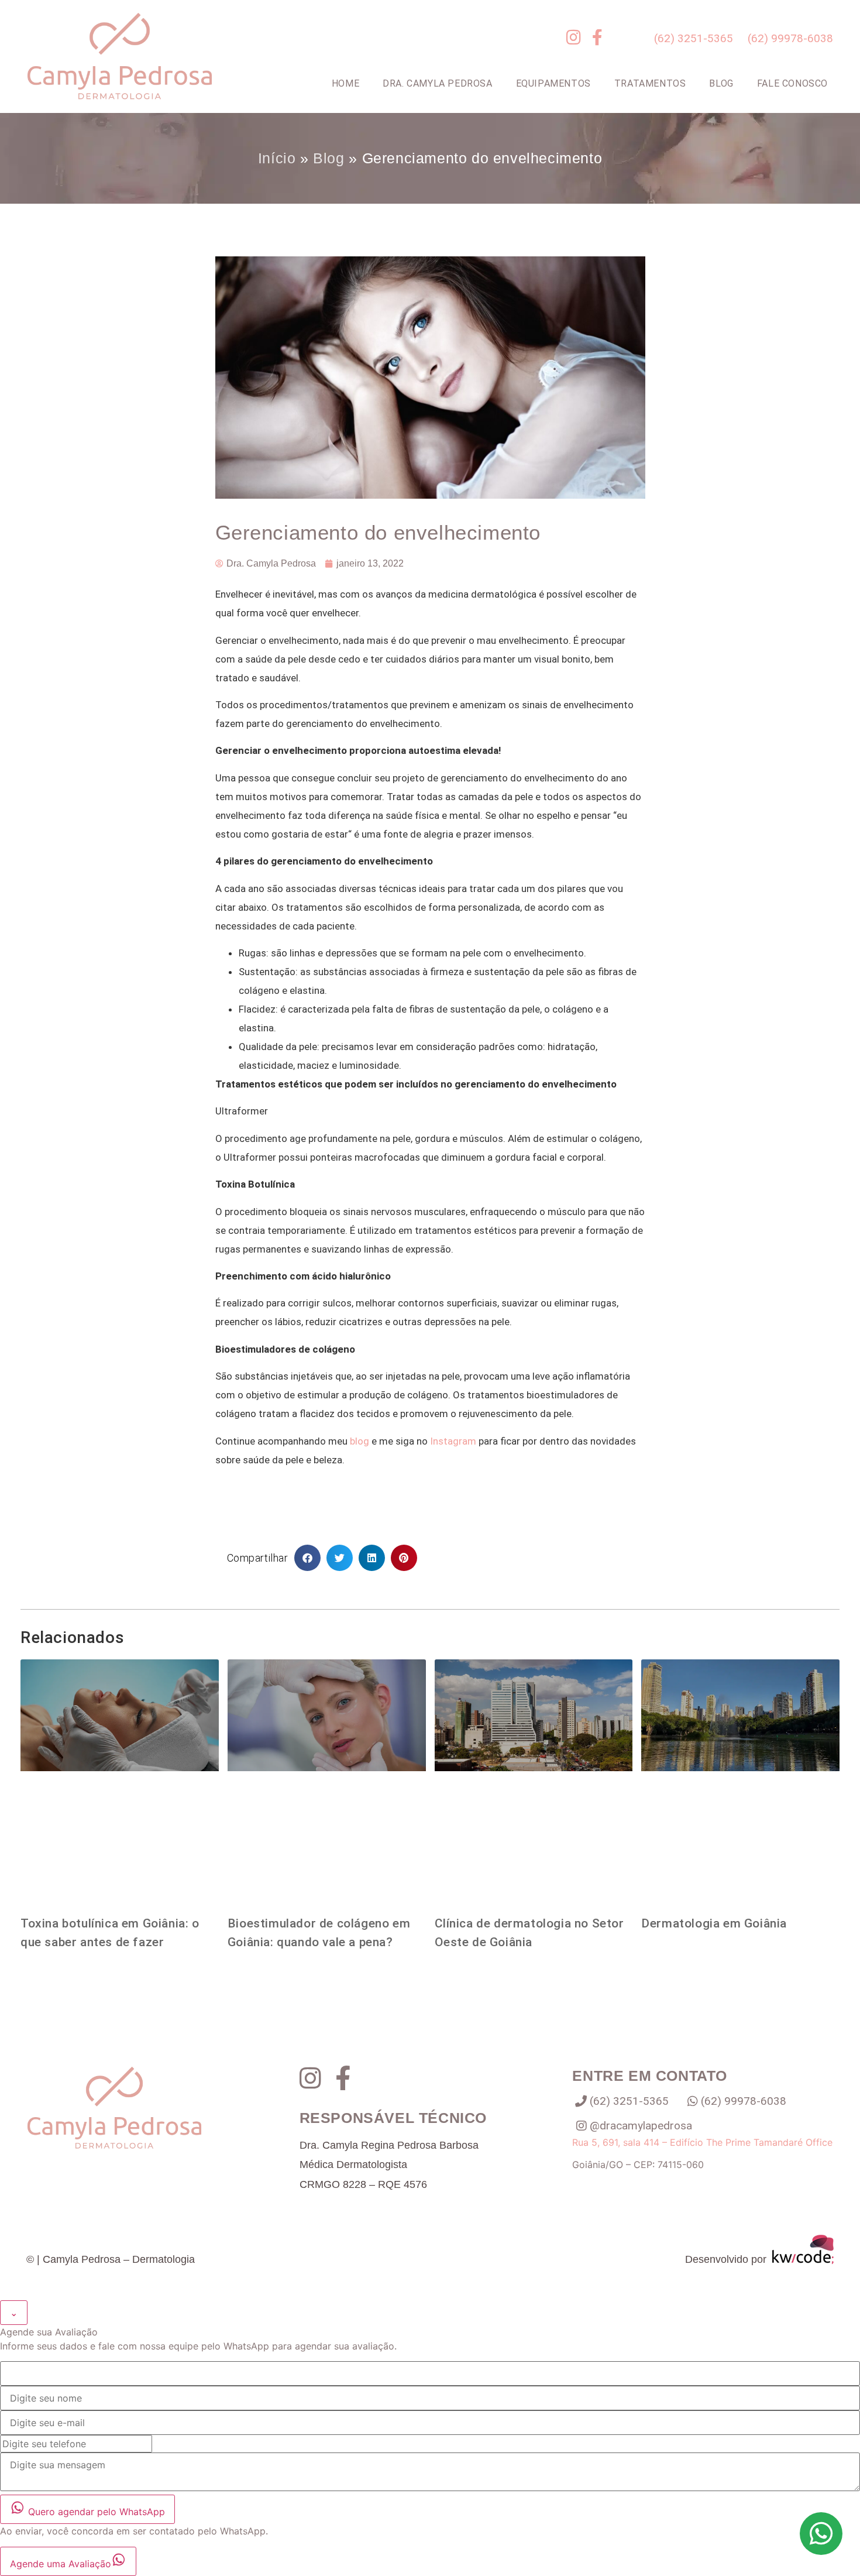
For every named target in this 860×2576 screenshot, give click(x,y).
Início (277, 158)
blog (360, 1441)
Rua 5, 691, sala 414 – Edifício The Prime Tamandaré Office (702, 2142)
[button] (307, 1558)
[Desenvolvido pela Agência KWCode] (803, 2259)
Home (345, 83)
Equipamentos (553, 83)
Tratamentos (650, 83)
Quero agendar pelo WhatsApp (95, 2512)
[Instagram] (317, 2078)
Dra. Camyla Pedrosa (437, 83)
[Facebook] (352, 2078)
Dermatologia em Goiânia (714, 1923)
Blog (721, 83)
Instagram (453, 1441)
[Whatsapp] (821, 2534)
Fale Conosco (792, 83)
